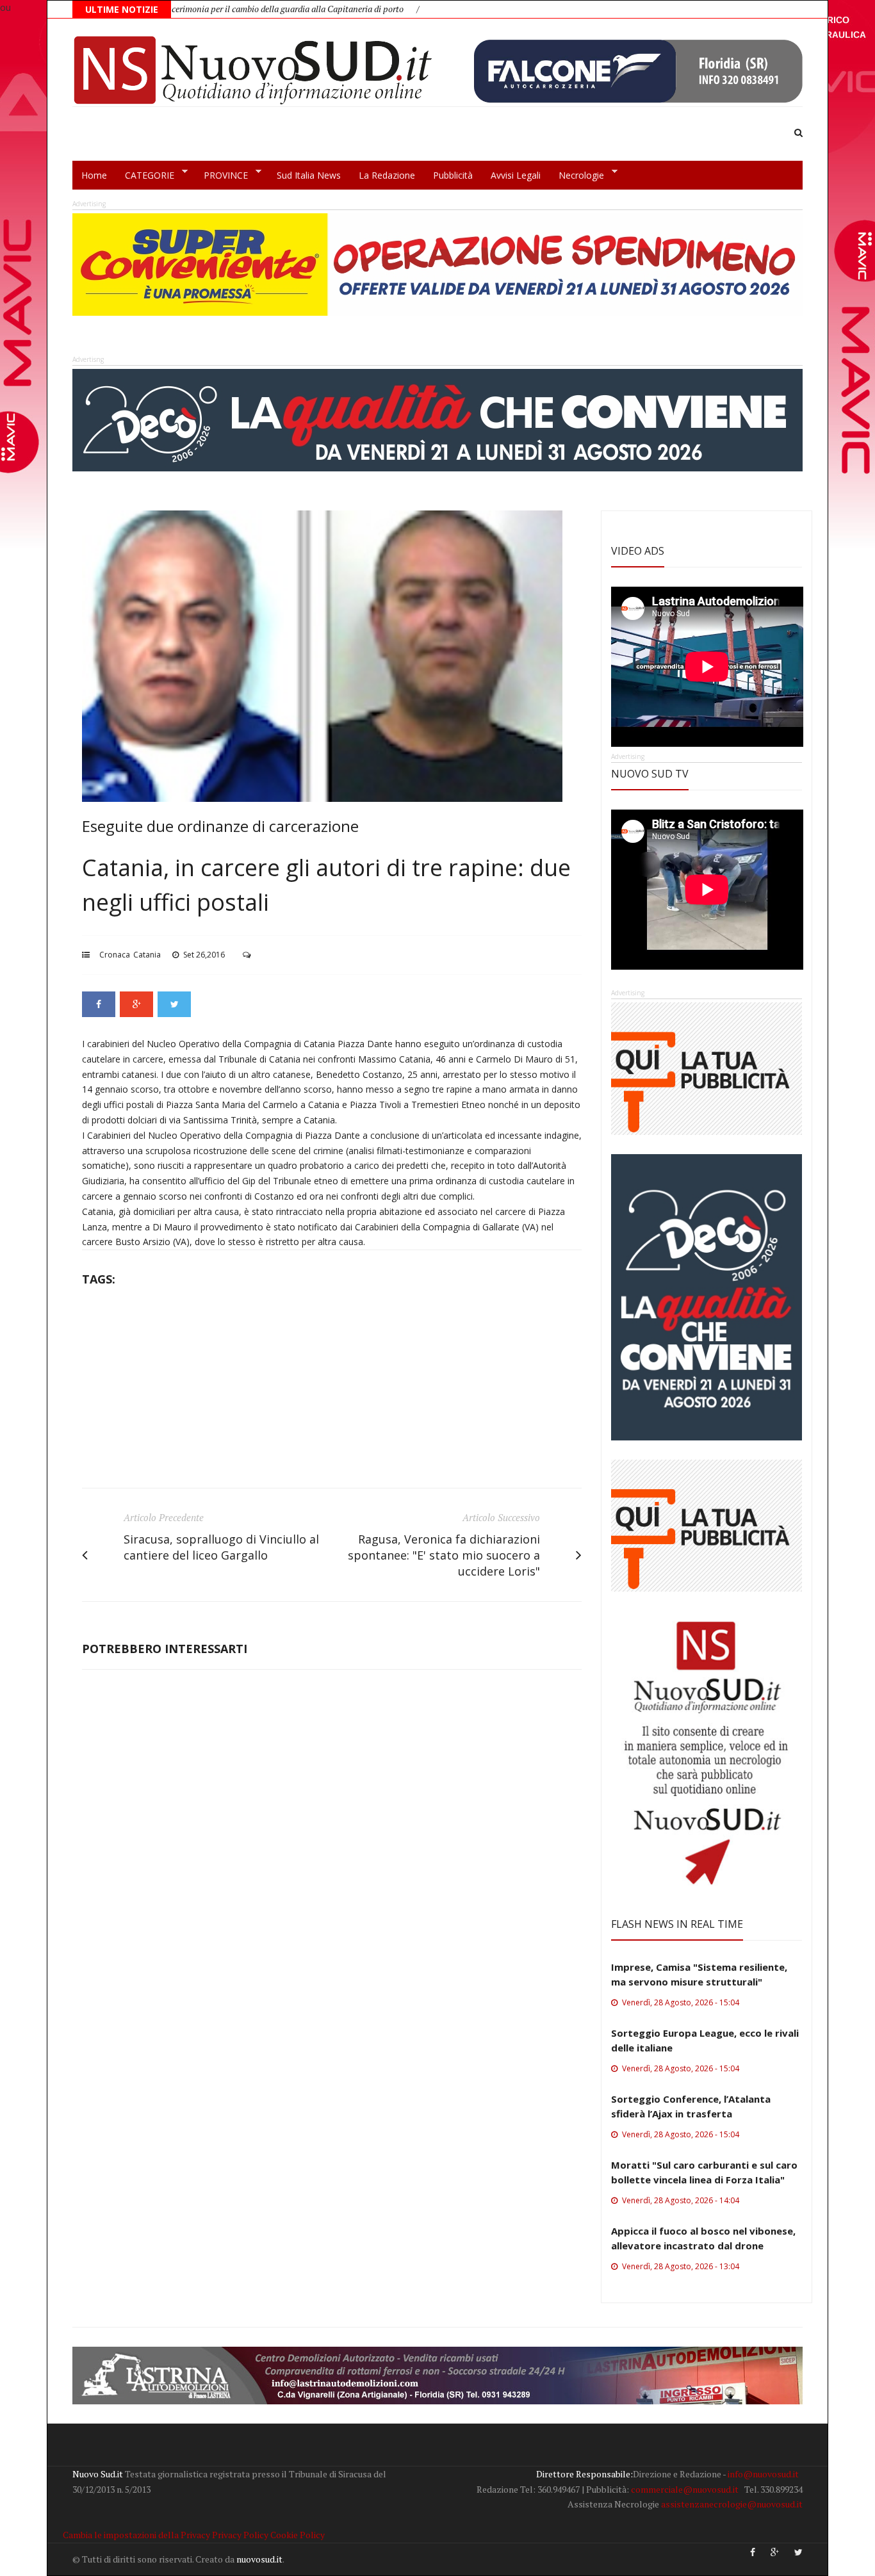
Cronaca (115, 955)
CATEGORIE (145, 175)
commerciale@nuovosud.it (685, 2489)
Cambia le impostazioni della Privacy (136, 2535)
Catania (147, 955)
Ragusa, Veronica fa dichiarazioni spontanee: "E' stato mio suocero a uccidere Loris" (444, 1555)
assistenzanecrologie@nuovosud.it (732, 2504)
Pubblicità (453, 175)
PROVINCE (221, 175)
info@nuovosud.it (763, 2474)
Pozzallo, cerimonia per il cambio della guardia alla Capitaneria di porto (170, 9)
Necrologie (577, 175)
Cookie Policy (298, 2535)
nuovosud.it (259, 2559)
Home (94, 175)
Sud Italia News (309, 175)
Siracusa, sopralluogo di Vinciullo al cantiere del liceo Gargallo (221, 1547)
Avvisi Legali (516, 175)
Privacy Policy (240, 2535)
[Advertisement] (332, 1392)
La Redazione (387, 175)
